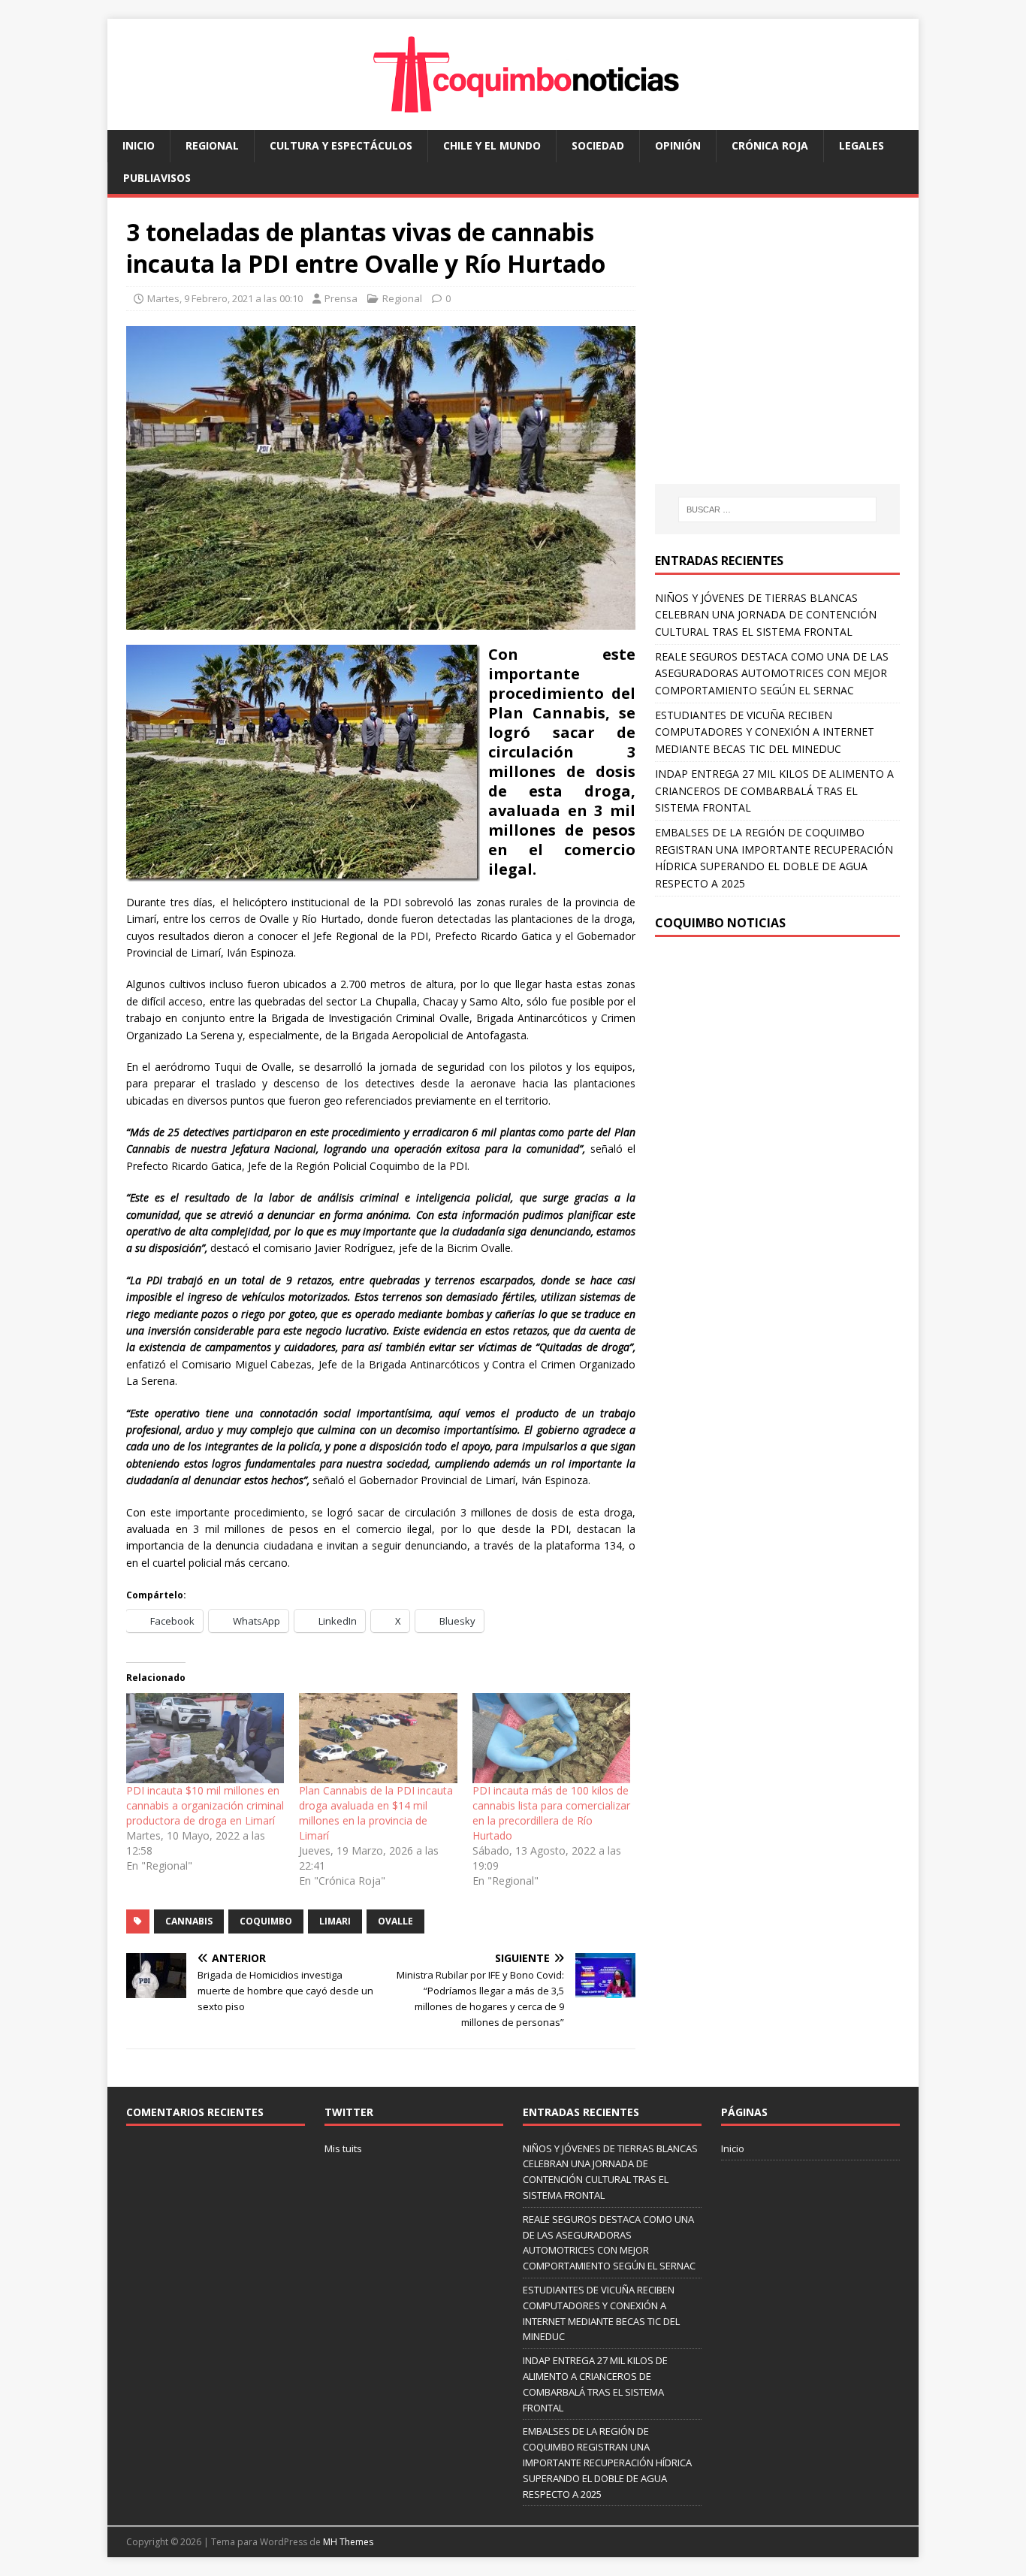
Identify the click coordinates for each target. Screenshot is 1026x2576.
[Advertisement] (781, 355)
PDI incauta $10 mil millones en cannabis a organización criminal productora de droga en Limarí (205, 1805)
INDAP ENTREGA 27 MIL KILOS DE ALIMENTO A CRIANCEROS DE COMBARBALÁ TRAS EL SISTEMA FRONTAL (774, 791)
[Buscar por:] (777, 509)
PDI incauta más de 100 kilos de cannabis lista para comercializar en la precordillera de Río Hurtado (551, 1813)
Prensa (341, 298)
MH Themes (348, 2542)
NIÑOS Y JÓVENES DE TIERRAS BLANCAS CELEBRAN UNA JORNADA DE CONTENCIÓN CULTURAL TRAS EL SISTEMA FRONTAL (766, 615)
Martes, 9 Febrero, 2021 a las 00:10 (225, 298)
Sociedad (598, 145)
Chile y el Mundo (492, 145)
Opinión (678, 145)
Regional (212, 145)
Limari (335, 1921)
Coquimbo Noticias (720, 923)
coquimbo (266, 1921)
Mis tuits (343, 2148)
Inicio (139, 145)
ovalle (395, 1921)
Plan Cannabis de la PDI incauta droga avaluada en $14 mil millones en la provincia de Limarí (376, 1813)
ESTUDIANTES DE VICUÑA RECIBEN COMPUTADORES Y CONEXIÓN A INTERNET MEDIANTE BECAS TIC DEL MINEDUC (765, 732)
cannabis (189, 1921)
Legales (862, 145)
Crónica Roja (770, 145)
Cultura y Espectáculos (341, 145)
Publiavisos (157, 178)
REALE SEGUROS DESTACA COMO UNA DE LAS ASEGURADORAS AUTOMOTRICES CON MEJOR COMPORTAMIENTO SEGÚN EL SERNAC (772, 673)
